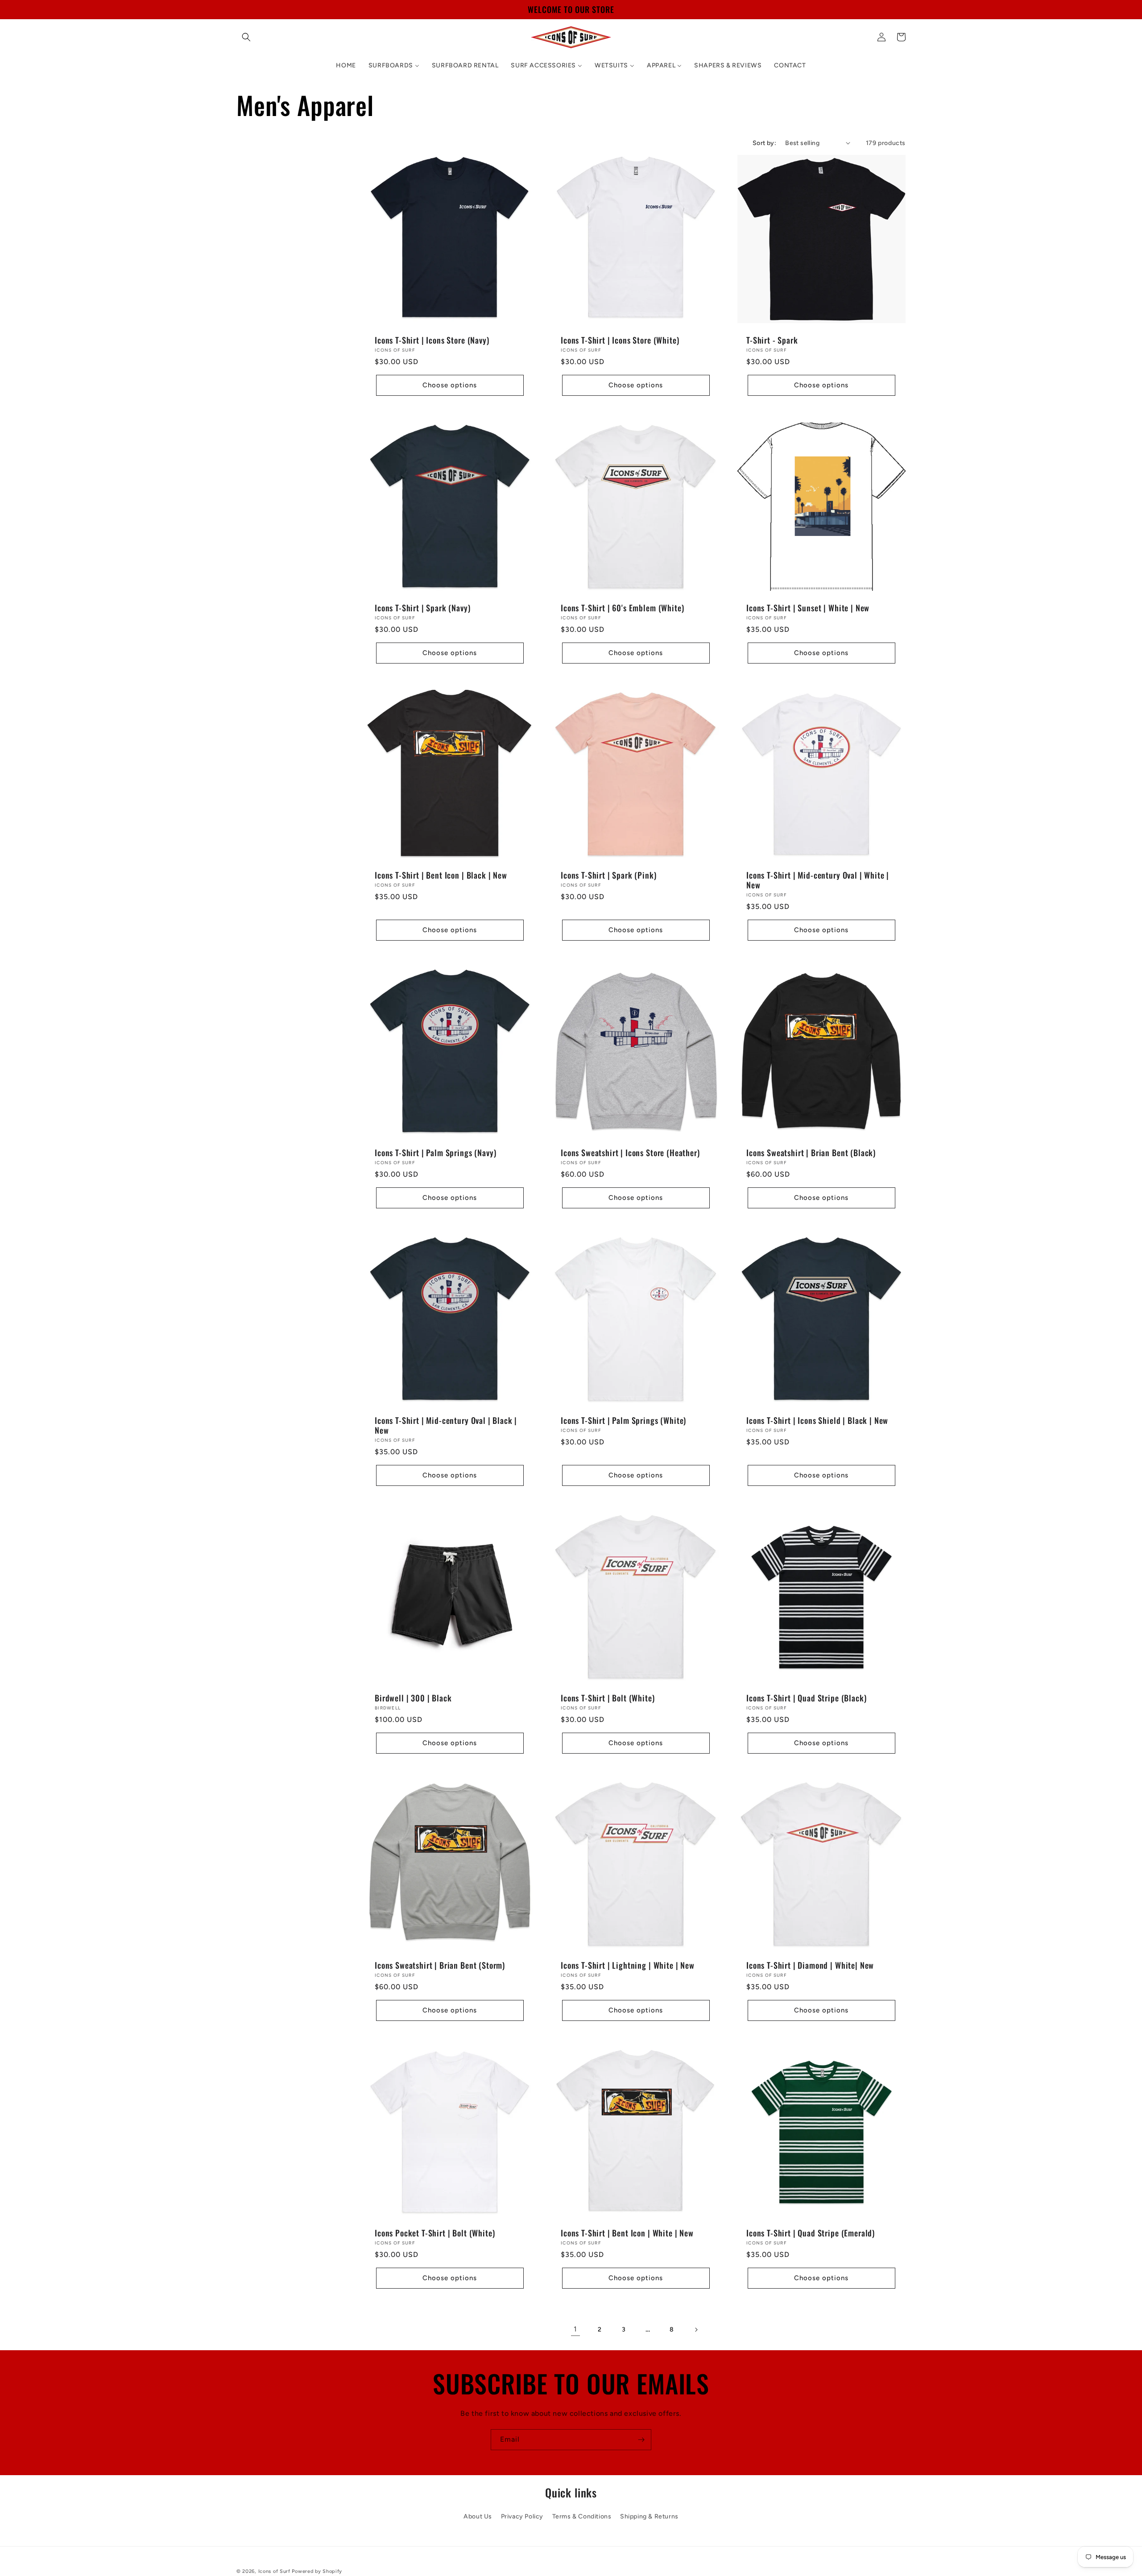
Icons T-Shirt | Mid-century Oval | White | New (818, 880)
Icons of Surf (274, 2571)
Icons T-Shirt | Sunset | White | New (808, 607)
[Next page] (696, 2330)
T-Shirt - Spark (772, 340)
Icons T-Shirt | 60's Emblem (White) (622, 607)
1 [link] (575, 2329)
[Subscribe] (641, 2440)
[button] (246, 37)
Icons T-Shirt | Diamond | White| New (810, 1965)
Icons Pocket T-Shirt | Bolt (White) (435, 2233)
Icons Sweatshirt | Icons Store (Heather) (630, 1153)
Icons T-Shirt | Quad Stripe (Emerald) (811, 2233)
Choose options (450, 385)
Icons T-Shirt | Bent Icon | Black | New (441, 875)
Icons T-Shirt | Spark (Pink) (609, 875)
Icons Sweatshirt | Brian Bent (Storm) (440, 1965)
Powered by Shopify (317, 2571)
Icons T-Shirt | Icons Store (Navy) (432, 340)
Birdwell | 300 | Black (413, 1697)
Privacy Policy (522, 2516)
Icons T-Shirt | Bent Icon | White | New (627, 2233)
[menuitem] (346, 66)
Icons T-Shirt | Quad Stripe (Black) (806, 1697)
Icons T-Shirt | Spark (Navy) (423, 607)
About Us (478, 2516)
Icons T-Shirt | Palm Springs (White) (623, 1420)
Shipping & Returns (649, 2516)
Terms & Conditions (582, 2516)
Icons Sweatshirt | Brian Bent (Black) (811, 1153)
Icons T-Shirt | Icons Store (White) (620, 340)
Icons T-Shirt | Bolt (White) (608, 1697)
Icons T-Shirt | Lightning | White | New (628, 1965)
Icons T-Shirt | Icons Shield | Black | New (817, 1420)
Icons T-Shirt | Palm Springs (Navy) (435, 1153)
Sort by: (764, 143)
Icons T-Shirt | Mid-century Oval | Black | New (446, 1425)
